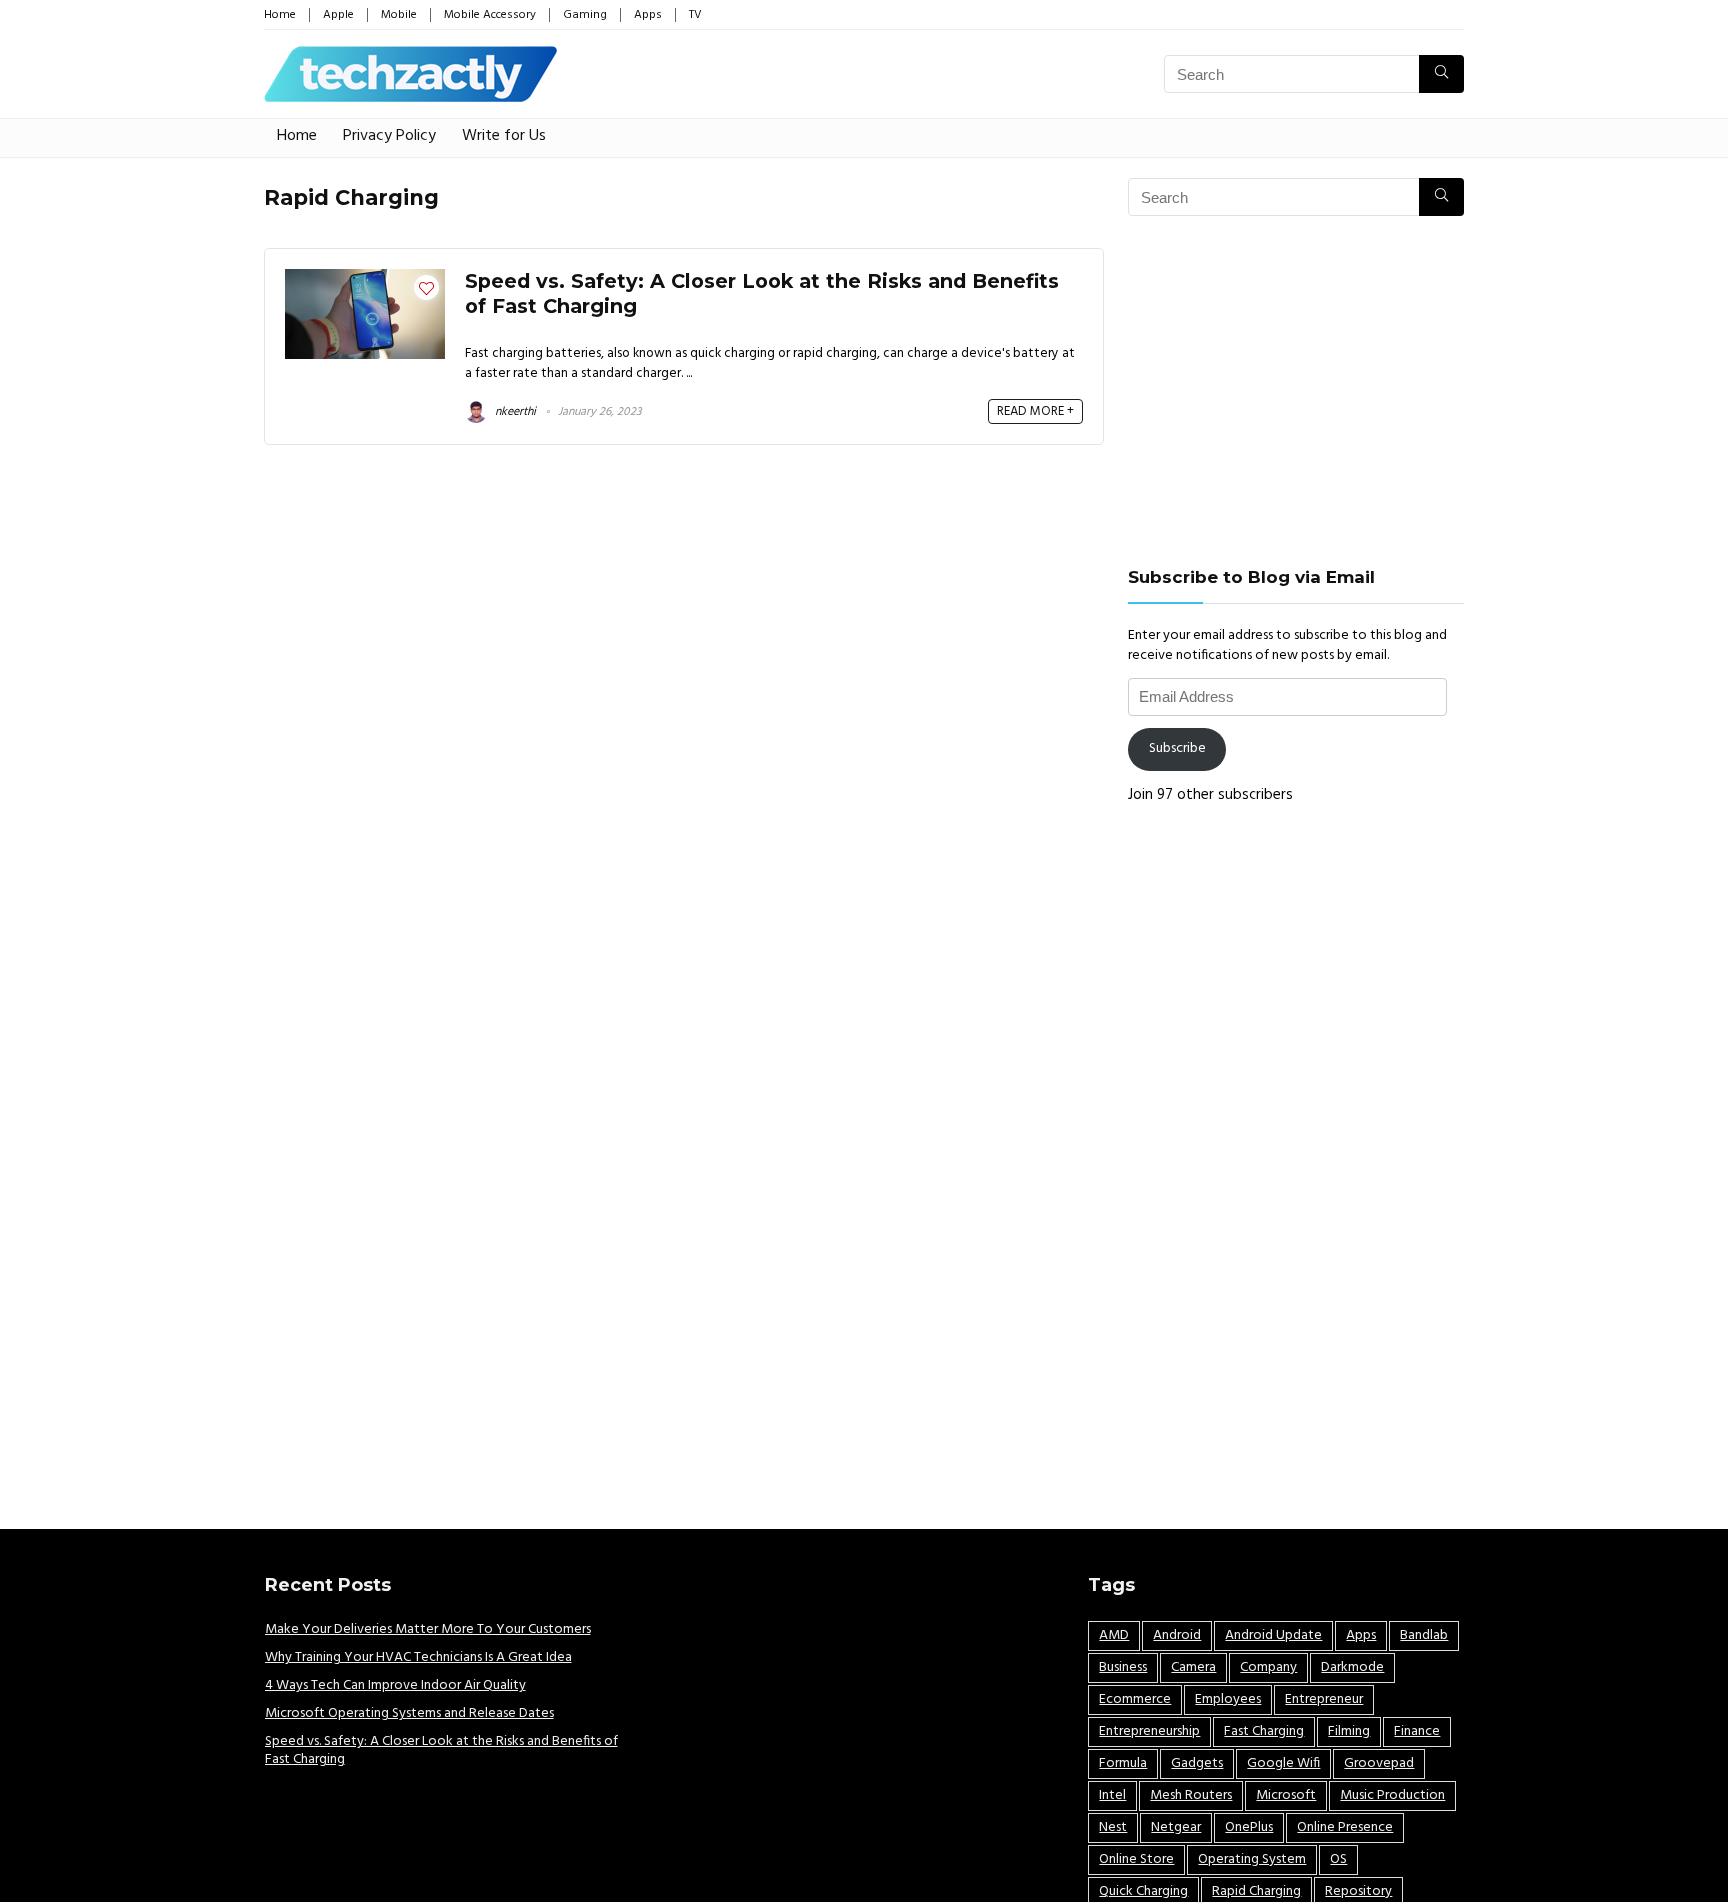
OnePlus (1249, 1827)
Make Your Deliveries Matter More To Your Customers (428, 1629)
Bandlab (1424, 1635)
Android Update (1273, 1635)
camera (1193, 1667)
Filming (1349, 1731)
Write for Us (504, 136)
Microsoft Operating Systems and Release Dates (409, 1713)
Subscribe (1177, 748)
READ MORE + (1035, 411)
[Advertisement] (1296, 391)
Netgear (1176, 1827)
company (1268, 1667)
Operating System (1252, 1859)
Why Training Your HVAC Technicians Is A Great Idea (418, 1657)
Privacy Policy (389, 136)
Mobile (399, 15)
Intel (1112, 1795)
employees (1228, 1699)
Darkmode (1352, 1667)
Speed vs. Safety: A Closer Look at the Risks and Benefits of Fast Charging (441, 1750)
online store (1136, 1859)
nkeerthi (514, 412)
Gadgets (1197, 1763)
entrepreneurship (1149, 1731)
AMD (1114, 1635)
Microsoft (1286, 1795)
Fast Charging (1264, 1731)
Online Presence (1345, 1827)
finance (1417, 1731)
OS (1338, 1859)
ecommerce (1135, 1699)
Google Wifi (1283, 1763)
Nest (1113, 1827)
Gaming (585, 15)
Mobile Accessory (490, 15)
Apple (338, 15)
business (1123, 1667)
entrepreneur (1324, 1699)
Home (280, 15)
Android (1177, 1635)
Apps (648, 15)
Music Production (1392, 1795)
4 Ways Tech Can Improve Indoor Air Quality (395, 1685)
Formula (1123, 1763)
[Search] (1441, 74)
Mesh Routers (1191, 1795)
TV (695, 15)
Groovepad (1379, 1763)
